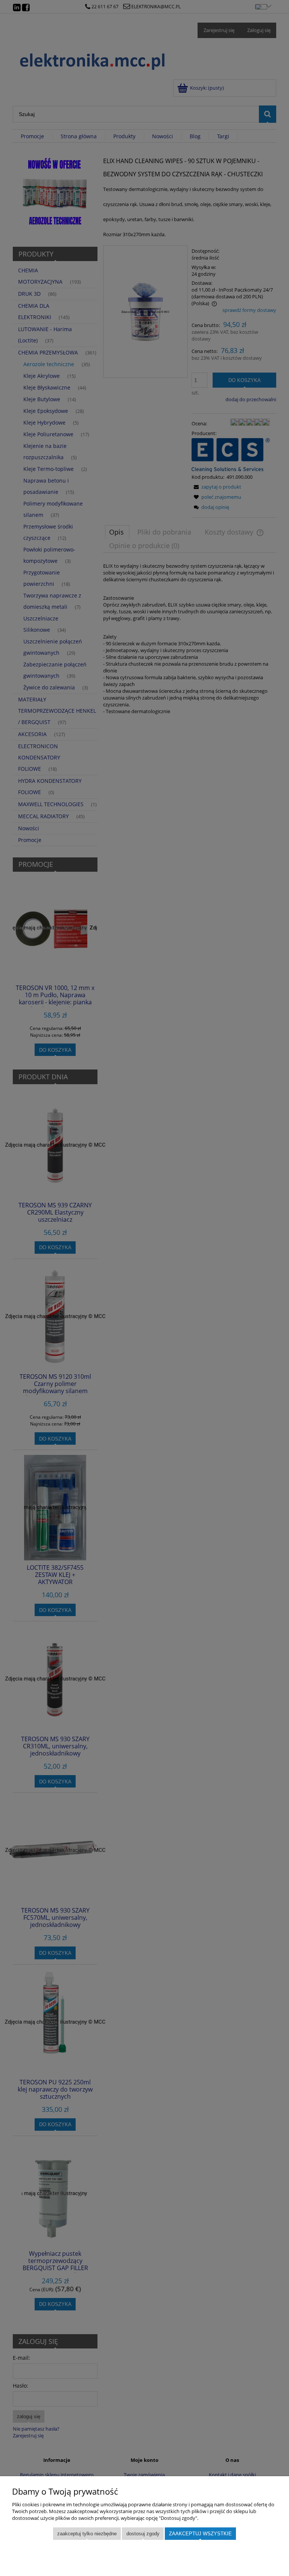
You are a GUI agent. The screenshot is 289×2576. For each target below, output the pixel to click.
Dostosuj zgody (143, 2534)
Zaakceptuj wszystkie (200, 2534)
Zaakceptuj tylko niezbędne (87, 2534)
